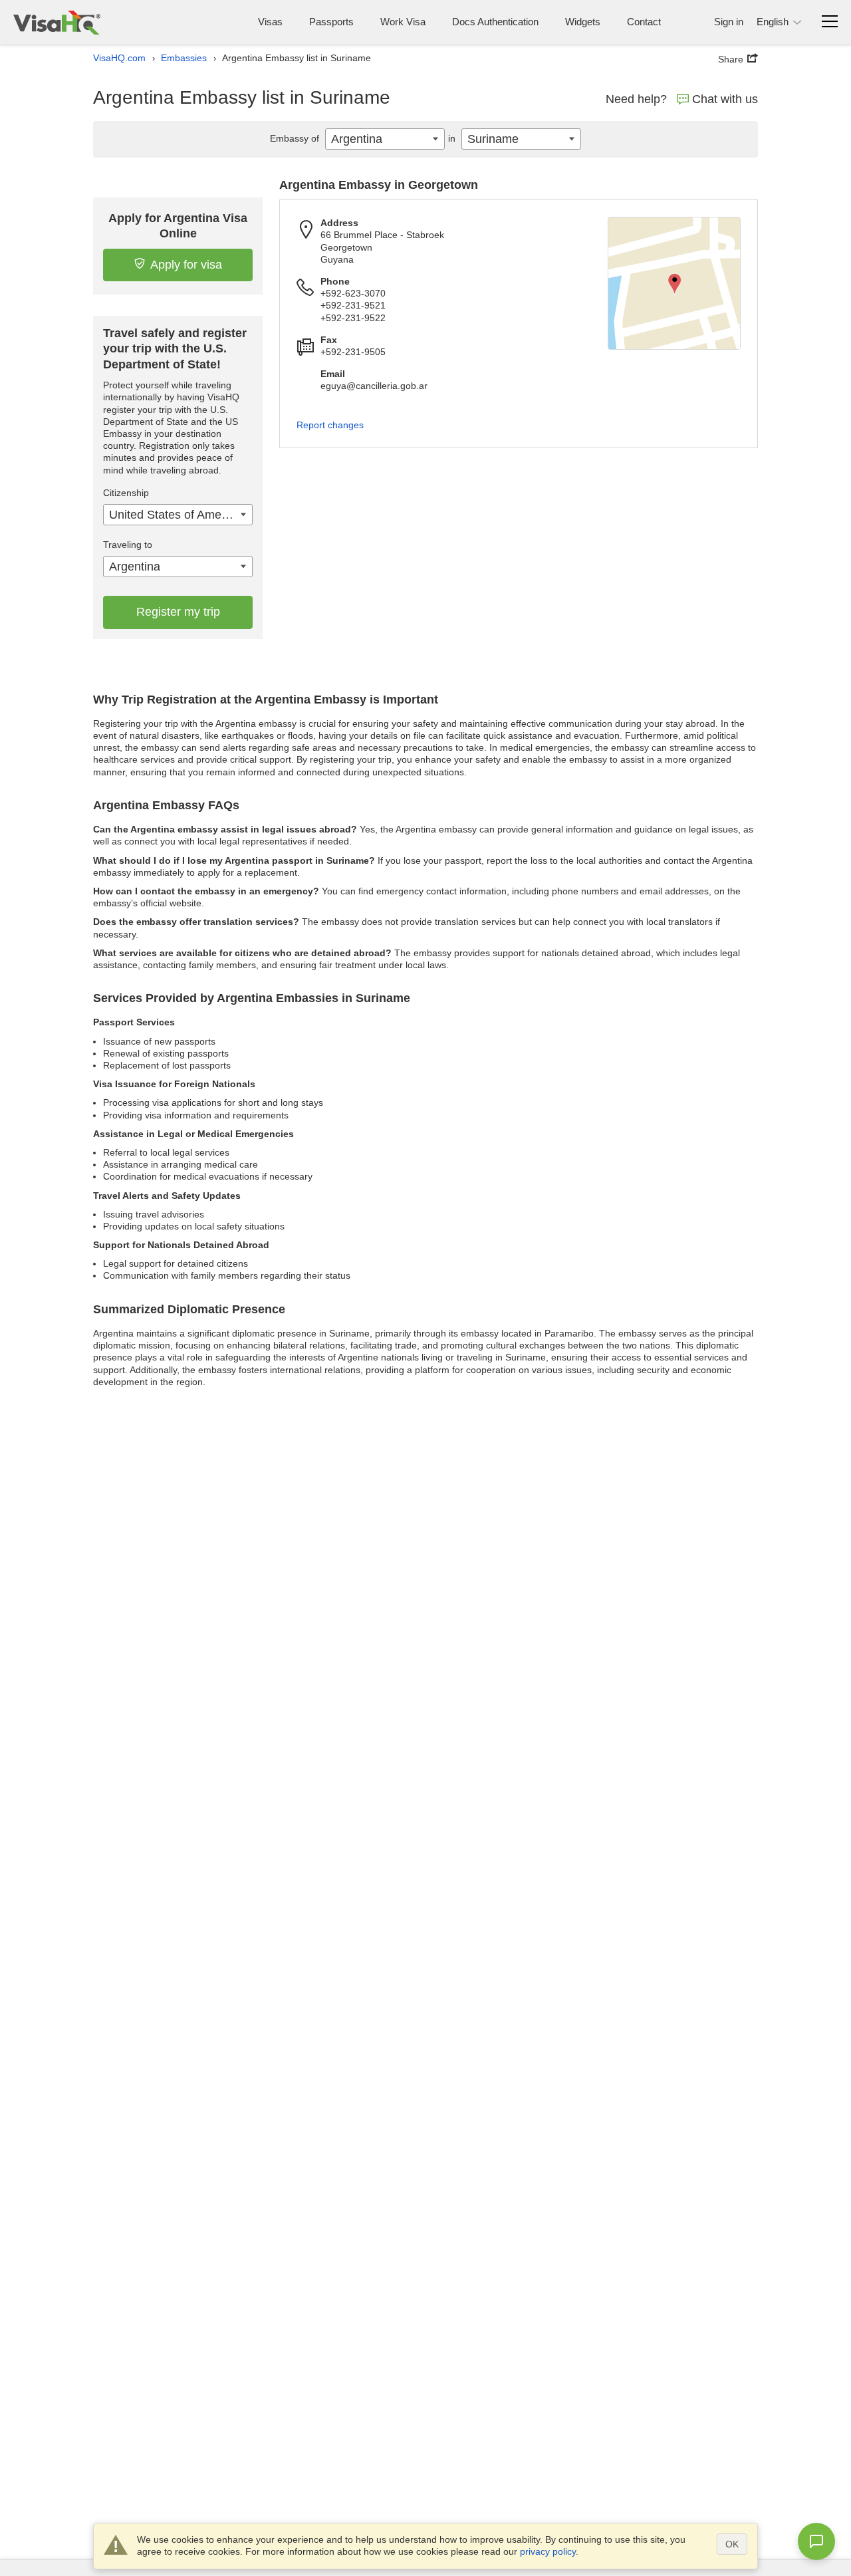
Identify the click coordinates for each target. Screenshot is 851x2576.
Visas (270, 22)
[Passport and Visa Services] (57, 22)
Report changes (330, 425)
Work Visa (403, 22)
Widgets (583, 22)
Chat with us (725, 99)
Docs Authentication (495, 22)
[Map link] (674, 283)
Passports (331, 22)
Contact (644, 22)
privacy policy (548, 2551)
